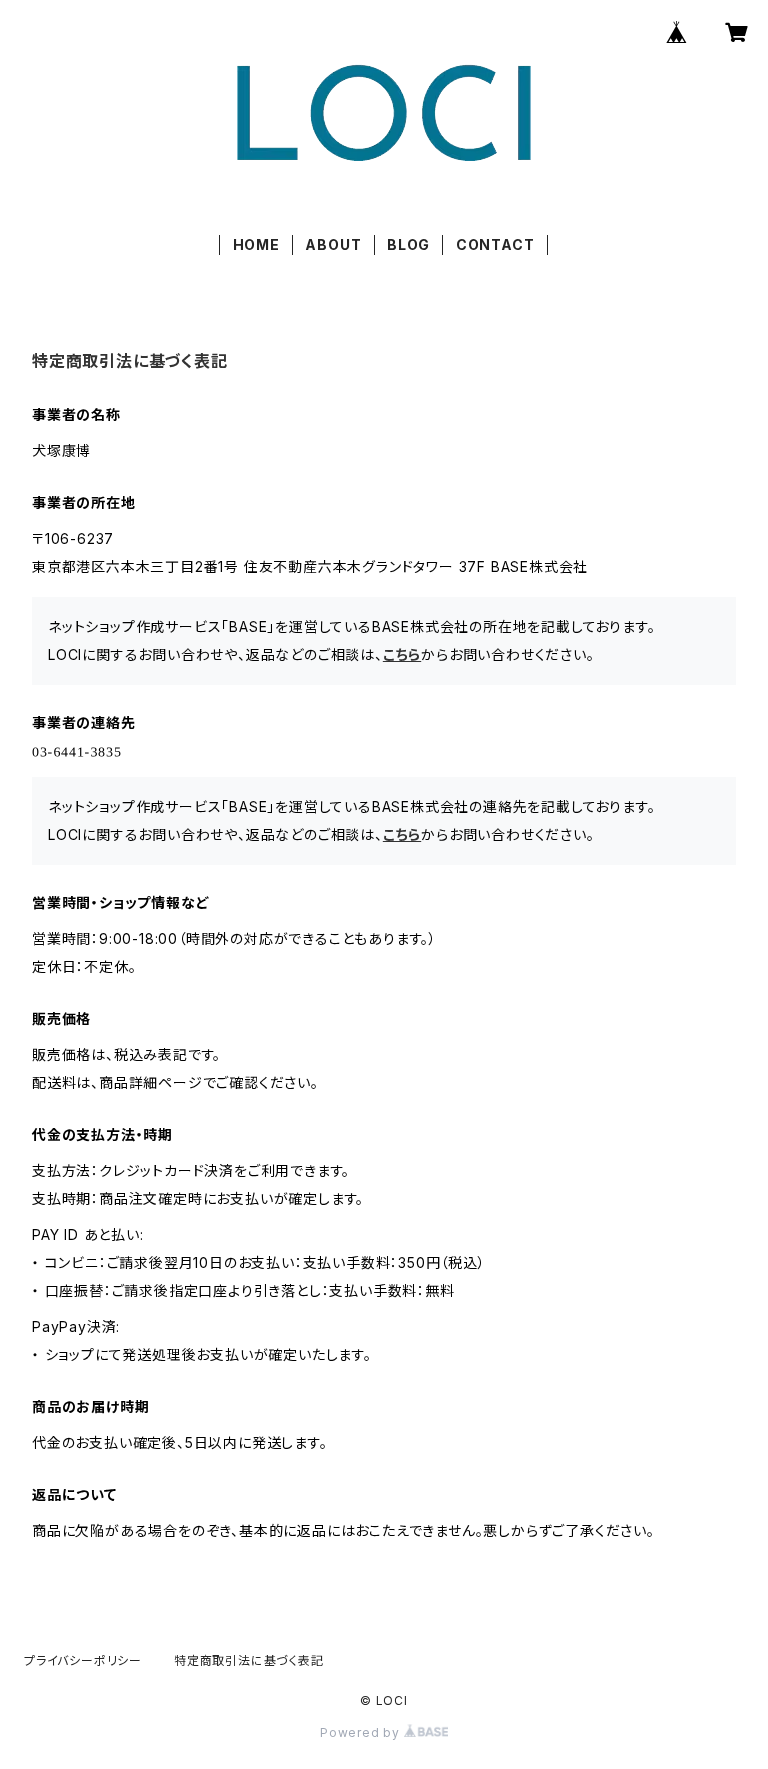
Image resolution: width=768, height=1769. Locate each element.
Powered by (362, 1732)
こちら (402, 654)
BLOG (408, 244)
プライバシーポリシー (83, 1660)
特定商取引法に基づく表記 (249, 1660)
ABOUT (333, 244)
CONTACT (495, 244)
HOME (256, 244)
